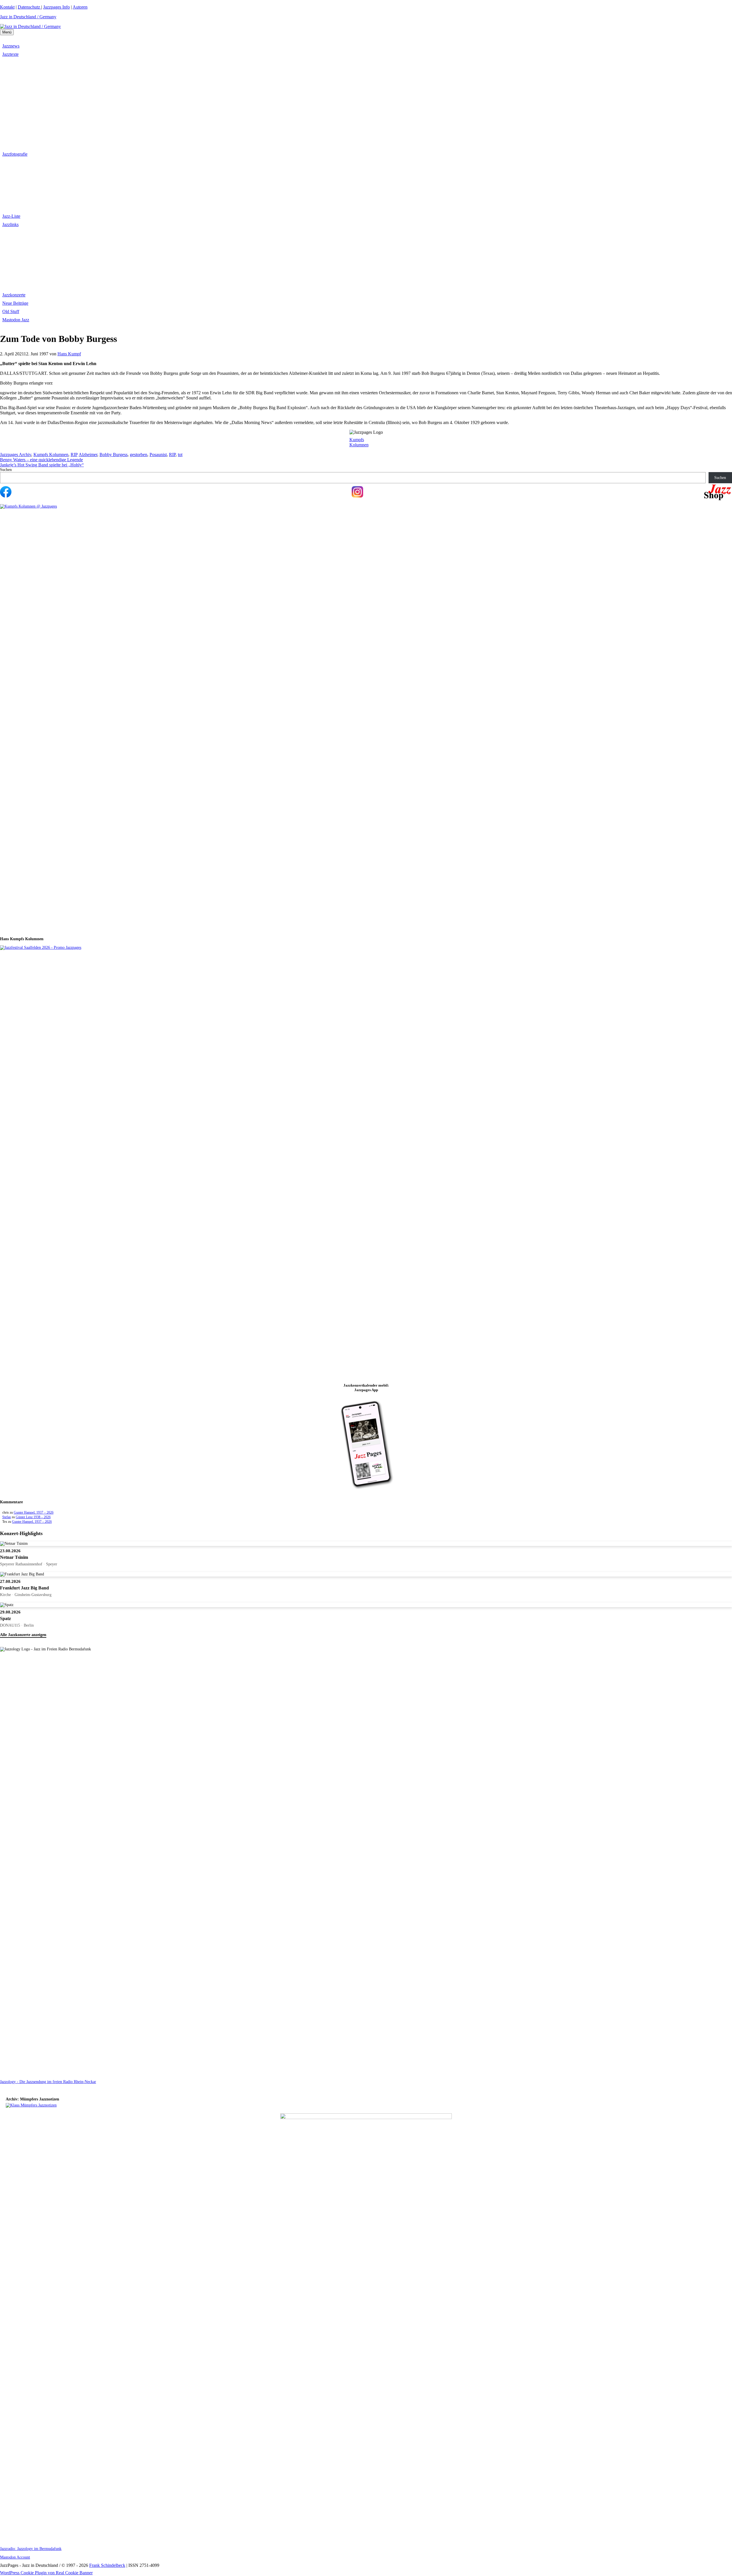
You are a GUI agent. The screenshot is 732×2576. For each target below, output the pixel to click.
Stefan (7, 1517)
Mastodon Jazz (16, 320)
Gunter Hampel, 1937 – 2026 (34, 1512)
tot (180, 455)
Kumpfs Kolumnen (359, 442)
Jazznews (11, 46)
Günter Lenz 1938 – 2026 (33, 1517)
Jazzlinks (10, 224)
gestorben (139, 455)
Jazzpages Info (56, 7)
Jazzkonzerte (14, 295)
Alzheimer (88, 455)
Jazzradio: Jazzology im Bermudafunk (31, 2549)
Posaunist (158, 455)
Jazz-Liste (11, 216)
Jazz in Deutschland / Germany (28, 17)
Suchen (6, 470)
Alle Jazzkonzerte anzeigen (23, 1635)
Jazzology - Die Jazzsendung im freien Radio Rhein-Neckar (48, 2082)
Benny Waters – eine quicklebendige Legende (41, 460)
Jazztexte (10, 54)
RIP (74, 455)
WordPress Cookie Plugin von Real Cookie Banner (46, 2573)
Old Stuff (11, 311)
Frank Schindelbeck (107, 2565)
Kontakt (7, 7)
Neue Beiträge (15, 303)
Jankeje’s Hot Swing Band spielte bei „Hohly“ (42, 465)
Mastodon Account (15, 2557)
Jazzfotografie (15, 154)
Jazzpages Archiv (16, 455)
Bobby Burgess (114, 455)
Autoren (80, 7)
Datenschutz (29, 7)
